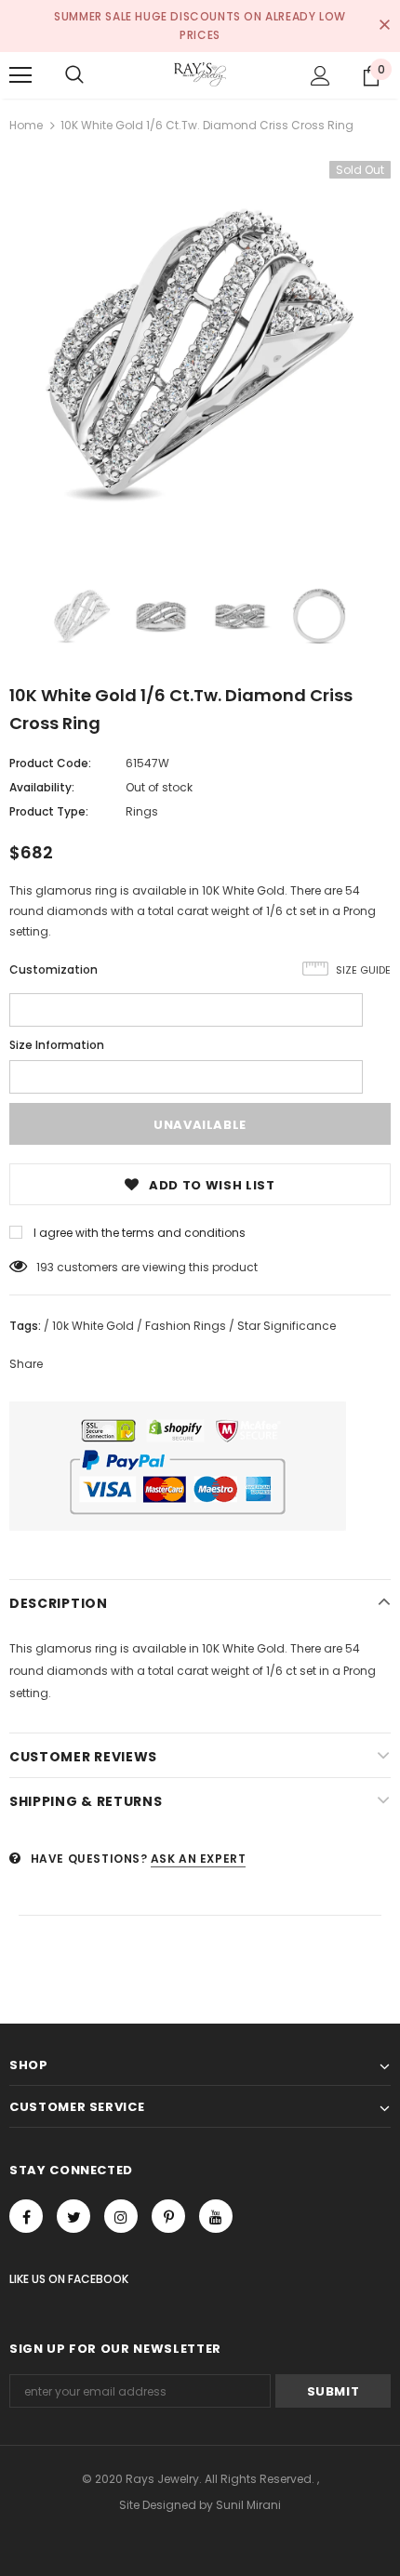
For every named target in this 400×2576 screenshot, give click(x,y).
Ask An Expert (199, 1859)
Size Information (57, 1045)
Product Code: (50, 763)
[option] (200, 352)
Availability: (42, 787)
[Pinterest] (168, 2216)
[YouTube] (216, 2216)
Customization (53, 969)
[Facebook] (26, 2216)
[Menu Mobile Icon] (20, 75)
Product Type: (49, 811)
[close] (384, 26)
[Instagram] (121, 2216)
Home (26, 125)
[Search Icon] (74, 75)
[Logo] (200, 74)
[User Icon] (320, 76)
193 (45, 1267)
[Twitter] (73, 2216)
